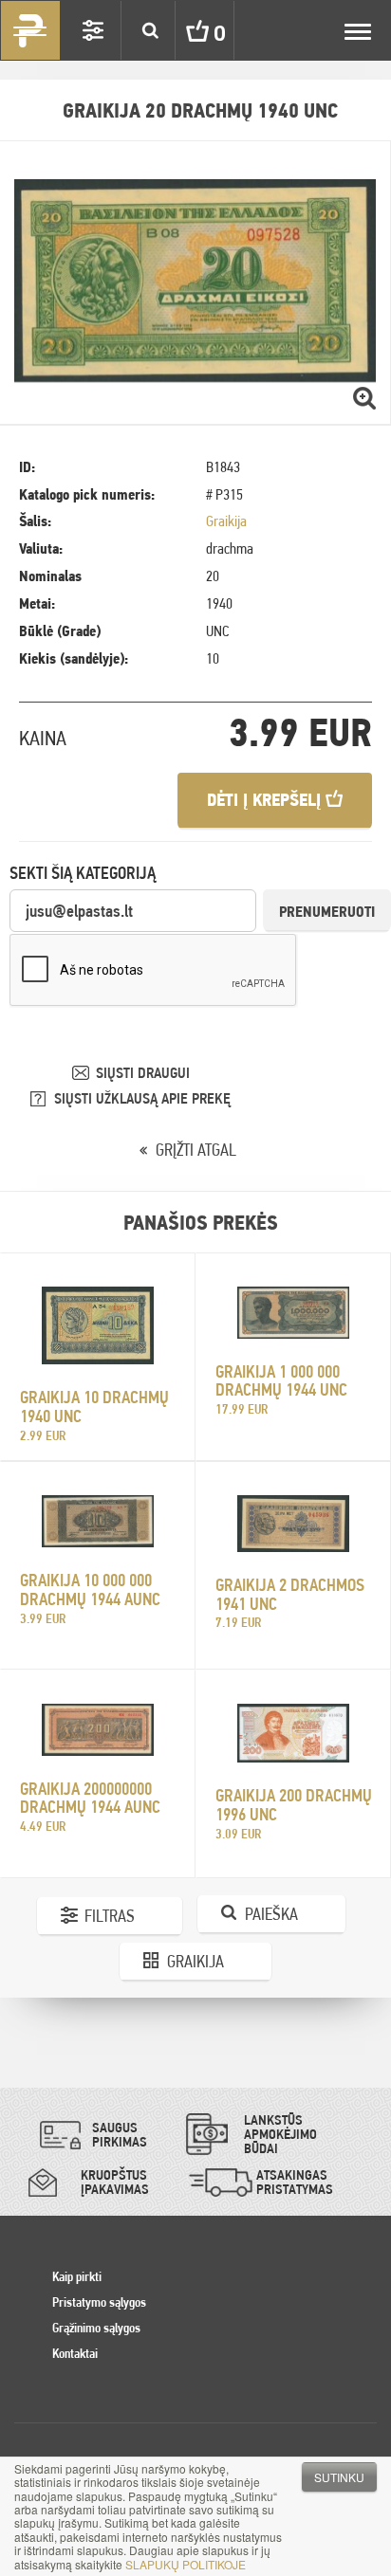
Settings (93, 30)
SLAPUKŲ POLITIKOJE (186, 2564)
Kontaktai (75, 2353)
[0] (183, 30)
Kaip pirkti (77, 2276)
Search (150, 30)
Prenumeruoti (327, 912)
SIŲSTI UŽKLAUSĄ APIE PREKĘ (142, 1098)
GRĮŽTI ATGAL (196, 1150)
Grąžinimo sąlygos (96, 2328)
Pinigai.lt (30, 30)
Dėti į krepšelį (266, 800)
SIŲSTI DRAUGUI (143, 1073)
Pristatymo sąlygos (99, 2302)
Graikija (226, 521)
